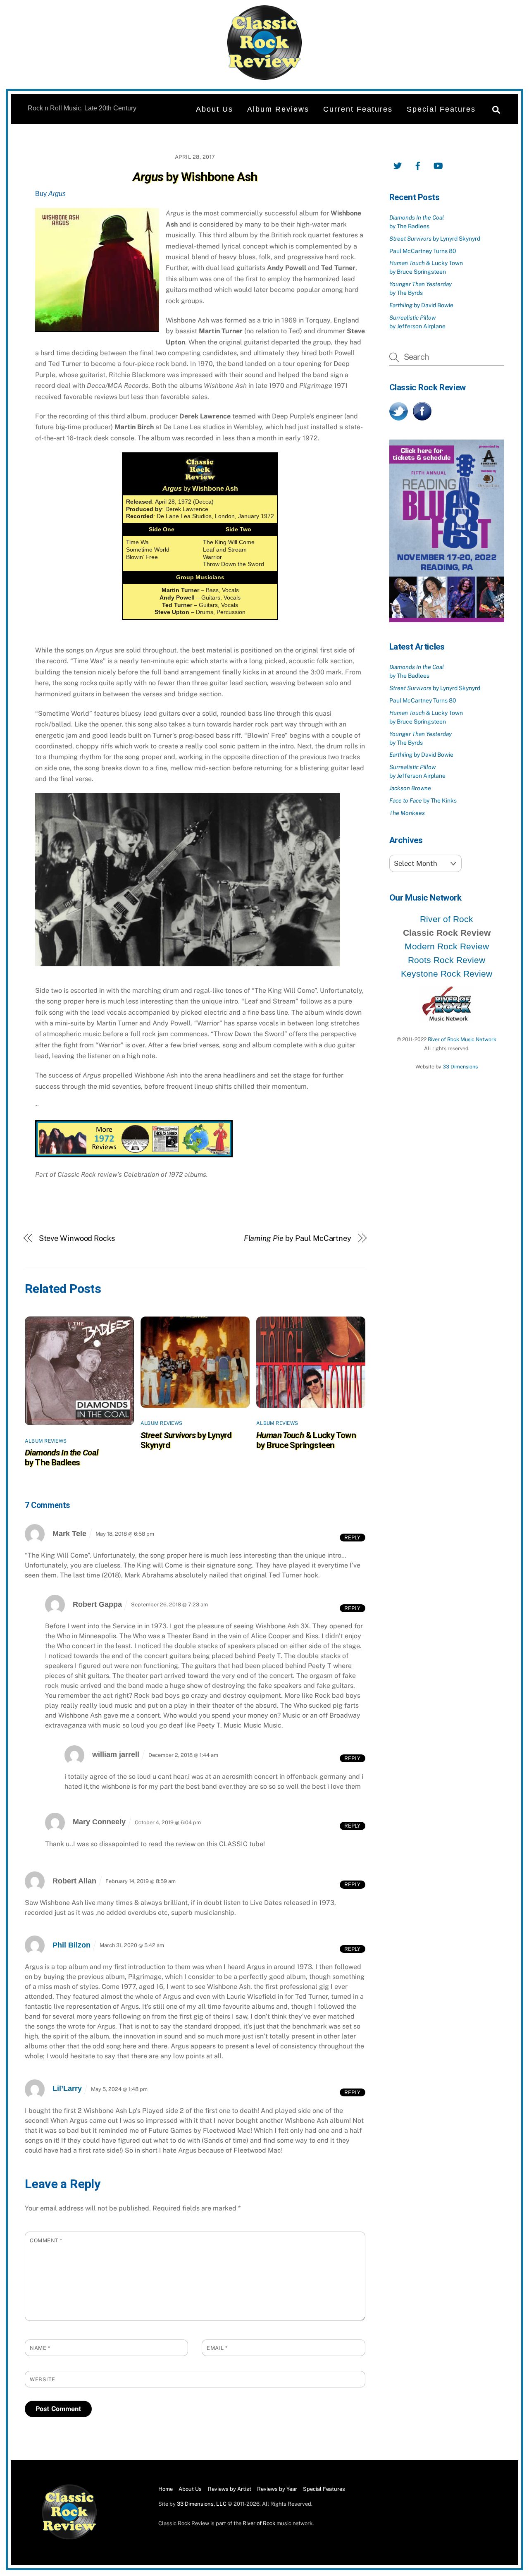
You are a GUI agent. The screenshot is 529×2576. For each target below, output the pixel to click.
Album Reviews (278, 109)
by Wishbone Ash (195, 177)
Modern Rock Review (447, 946)
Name (40, 2348)
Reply (352, 1537)
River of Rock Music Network (462, 1039)
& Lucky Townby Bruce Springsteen (306, 1440)
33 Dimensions (460, 1067)
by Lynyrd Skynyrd (435, 239)
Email (217, 2348)
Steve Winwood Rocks (77, 1238)
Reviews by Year (277, 2489)
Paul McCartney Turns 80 (423, 251)
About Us (214, 109)
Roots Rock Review (447, 960)
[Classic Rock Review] (69, 2538)
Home (166, 2489)
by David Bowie (421, 305)
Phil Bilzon (71, 1945)
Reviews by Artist (230, 2489)
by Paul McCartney (298, 1238)
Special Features (441, 109)
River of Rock (447, 919)
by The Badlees (62, 1458)
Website (43, 2379)
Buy (50, 194)
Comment (46, 2240)
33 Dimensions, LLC (202, 2504)
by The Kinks (423, 801)
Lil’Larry (67, 2089)
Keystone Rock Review (447, 974)
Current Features (358, 109)
